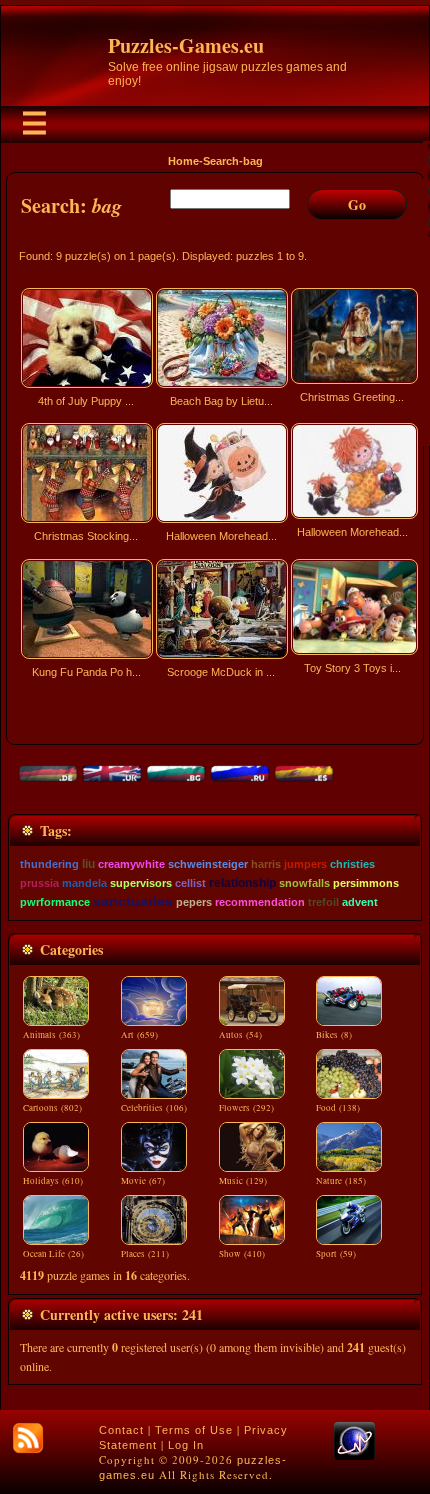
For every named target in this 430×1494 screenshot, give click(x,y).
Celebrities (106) (154, 1108)
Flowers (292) (246, 1108)
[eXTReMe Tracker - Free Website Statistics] (354, 1456)
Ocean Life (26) (53, 1254)
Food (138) (338, 1108)
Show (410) (242, 1254)
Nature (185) (341, 1181)
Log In (186, 1445)
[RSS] (28, 1438)
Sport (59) (336, 1254)
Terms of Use (194, 1430)
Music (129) (243, 1181)
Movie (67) (143, 1181)
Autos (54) (240, 1035)
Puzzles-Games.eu (186, 45)
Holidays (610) (53, 1181)
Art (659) (139, 1035)
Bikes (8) (334, 1035)
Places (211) (145, 1254)
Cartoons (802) (52, 1108)
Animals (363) (51, 1035)
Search (221, 161)
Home (183, 161)
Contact (121, 1430)
